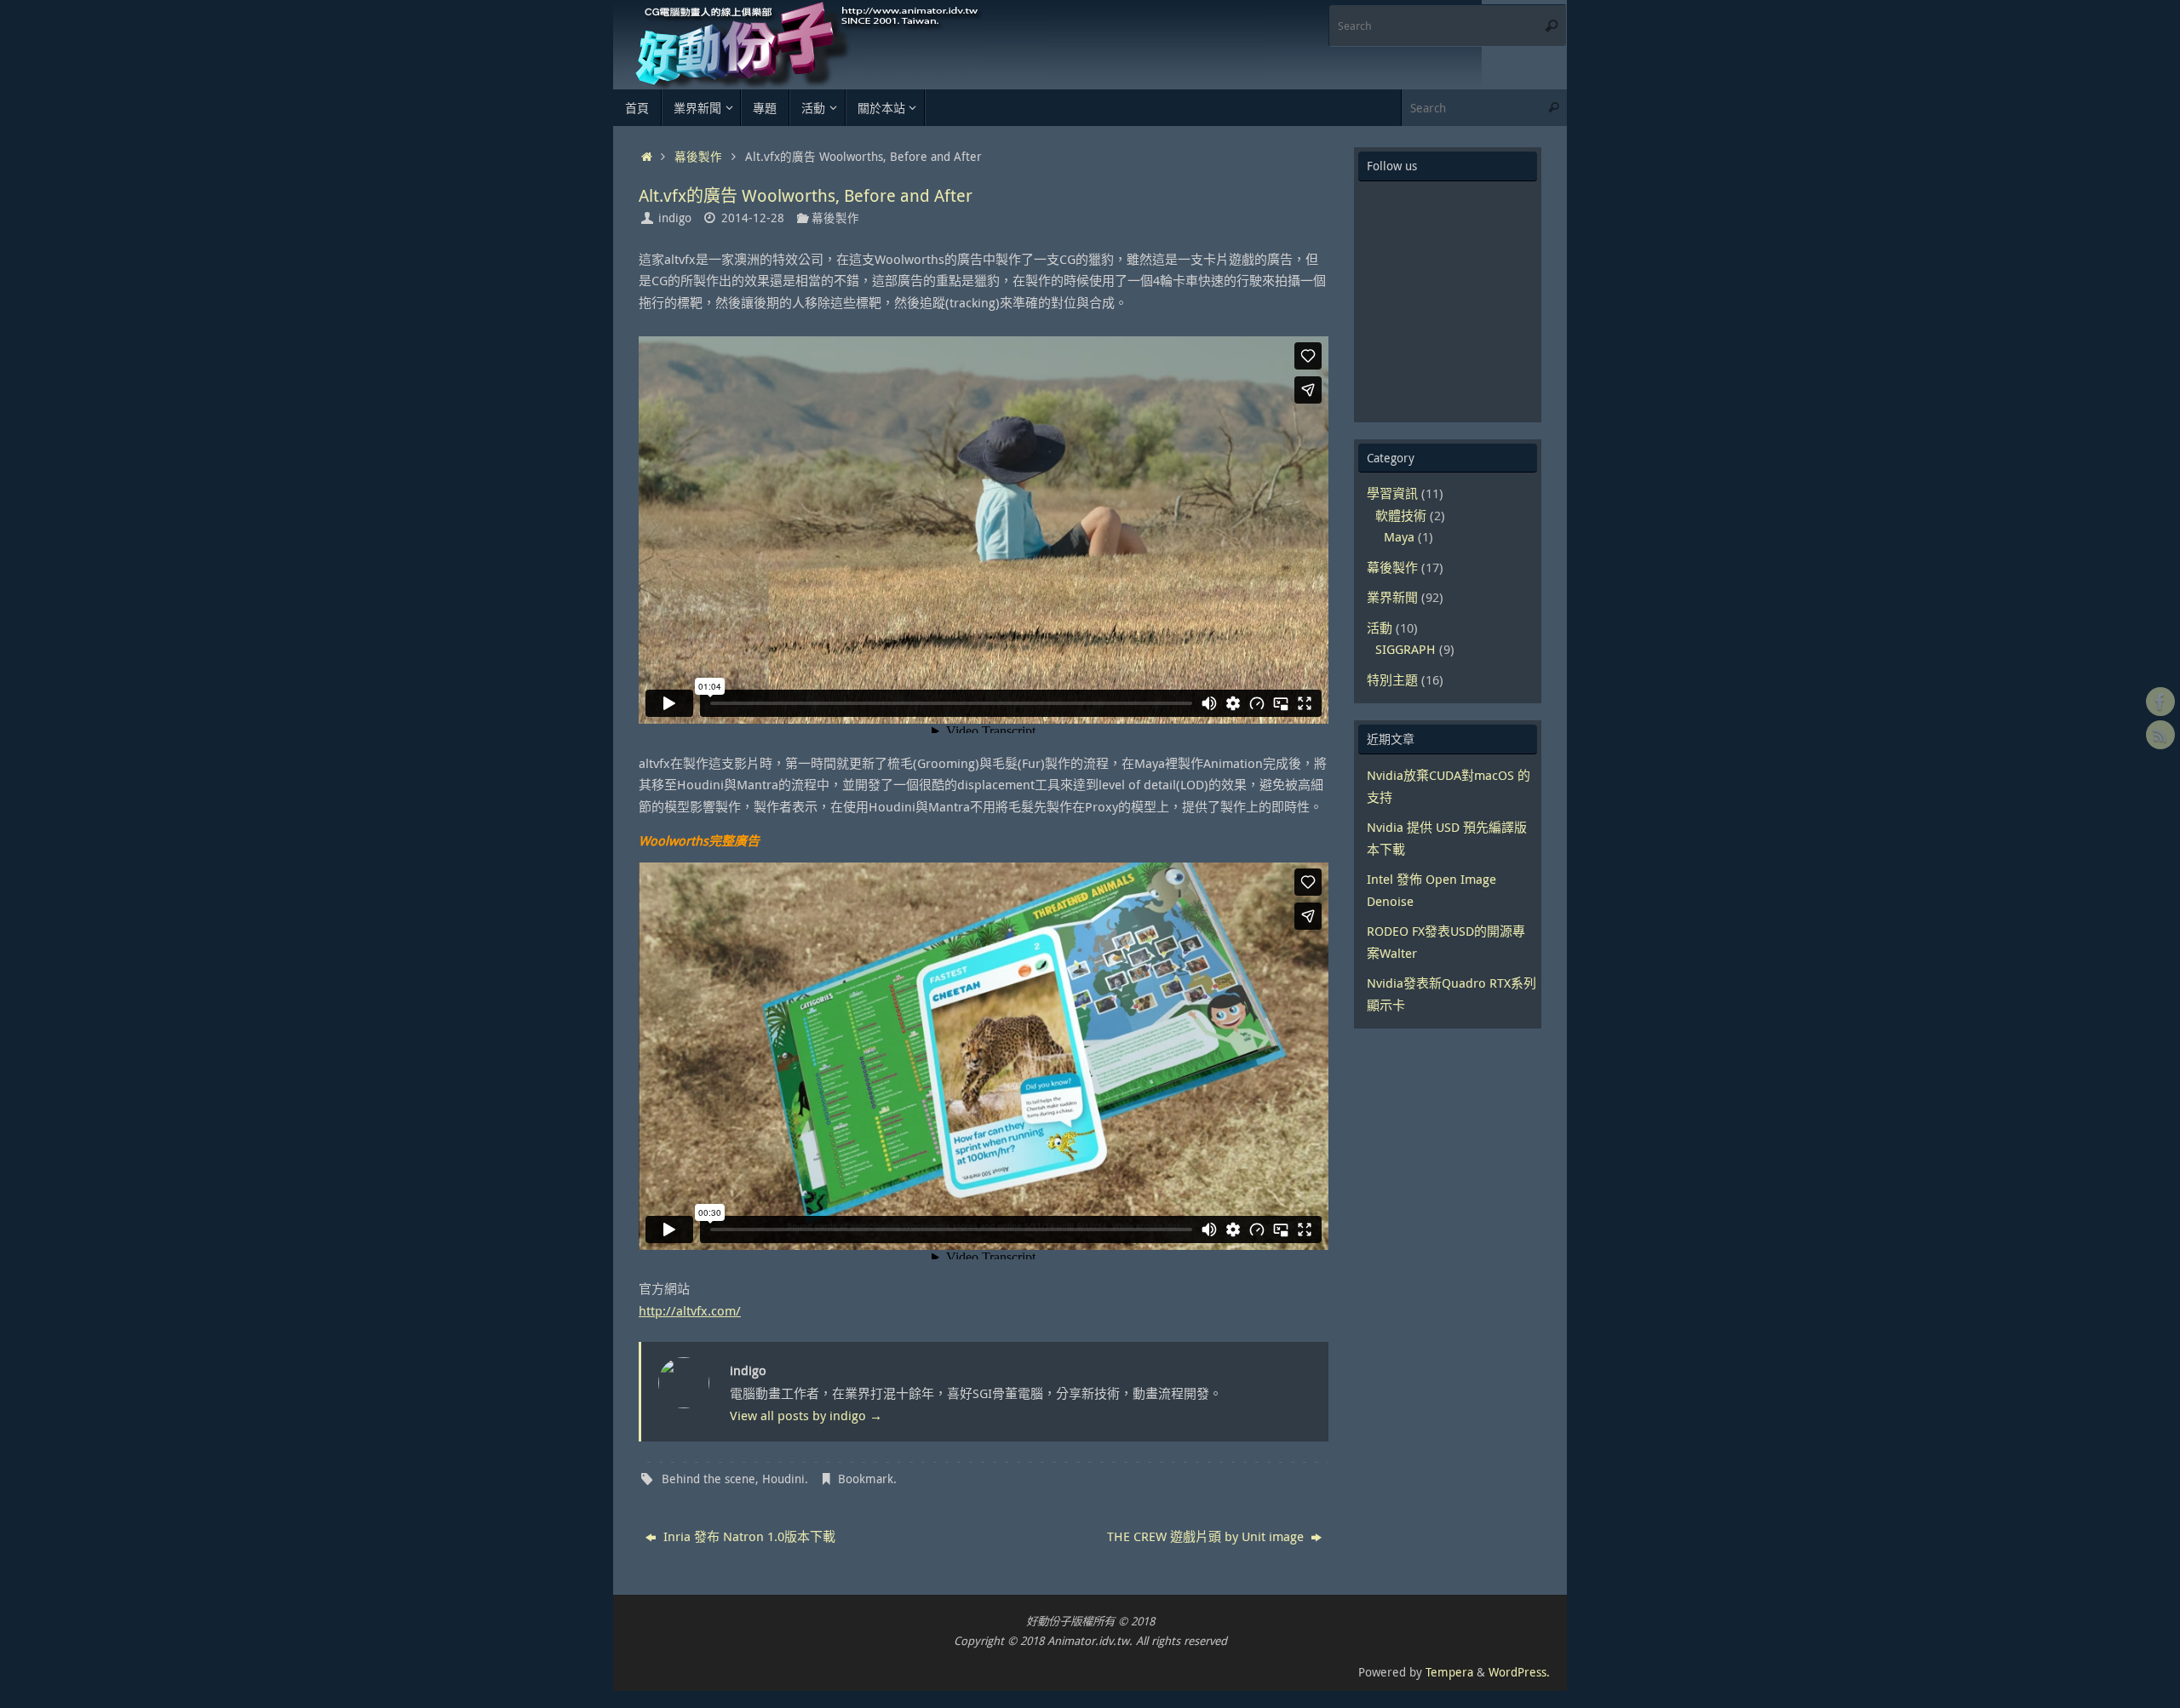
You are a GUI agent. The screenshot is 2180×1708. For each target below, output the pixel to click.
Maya (1399, 536)
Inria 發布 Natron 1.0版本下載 (748, 1536)
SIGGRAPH (1406, 649)
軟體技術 (1401, 515)
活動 (1380, 628)
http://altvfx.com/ (690, 1310)
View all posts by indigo (806, 1415)
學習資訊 (1392, 493)
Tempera (1449, 1672)
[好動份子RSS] (2160, 735)
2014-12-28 (753, 218)
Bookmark (866, 1479)
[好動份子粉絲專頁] (2160, 702)
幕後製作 (698, 157)
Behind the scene (708, 1479)
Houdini (783, 1479)
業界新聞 (1392, 597)
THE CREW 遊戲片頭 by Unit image (1207, 1536)
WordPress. (1519, 1672)
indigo (675, 218)
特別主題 (1392, 679)
